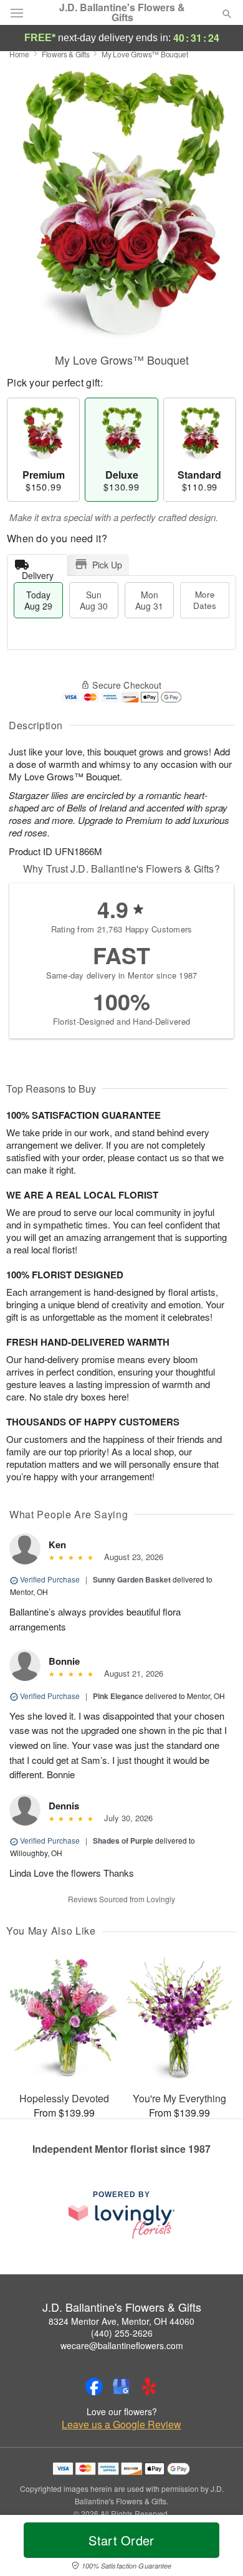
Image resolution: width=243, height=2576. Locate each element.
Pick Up (107, 565)
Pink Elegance (118, 1696)
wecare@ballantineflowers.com (122, 2345)
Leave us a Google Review (121, 2425)
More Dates (205, 600)
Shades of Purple (123, 1841)
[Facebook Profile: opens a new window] (94, 2387)
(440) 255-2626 (122, 2333)
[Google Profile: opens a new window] (121, 2387)
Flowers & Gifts (66, 54)
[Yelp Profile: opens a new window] (149, 2387)
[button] (217, 2548)
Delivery (38, 572)
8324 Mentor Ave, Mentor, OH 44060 (121, 2321)
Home (19, 54)
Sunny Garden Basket (132, 1579)
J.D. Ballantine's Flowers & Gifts (122, 12)
